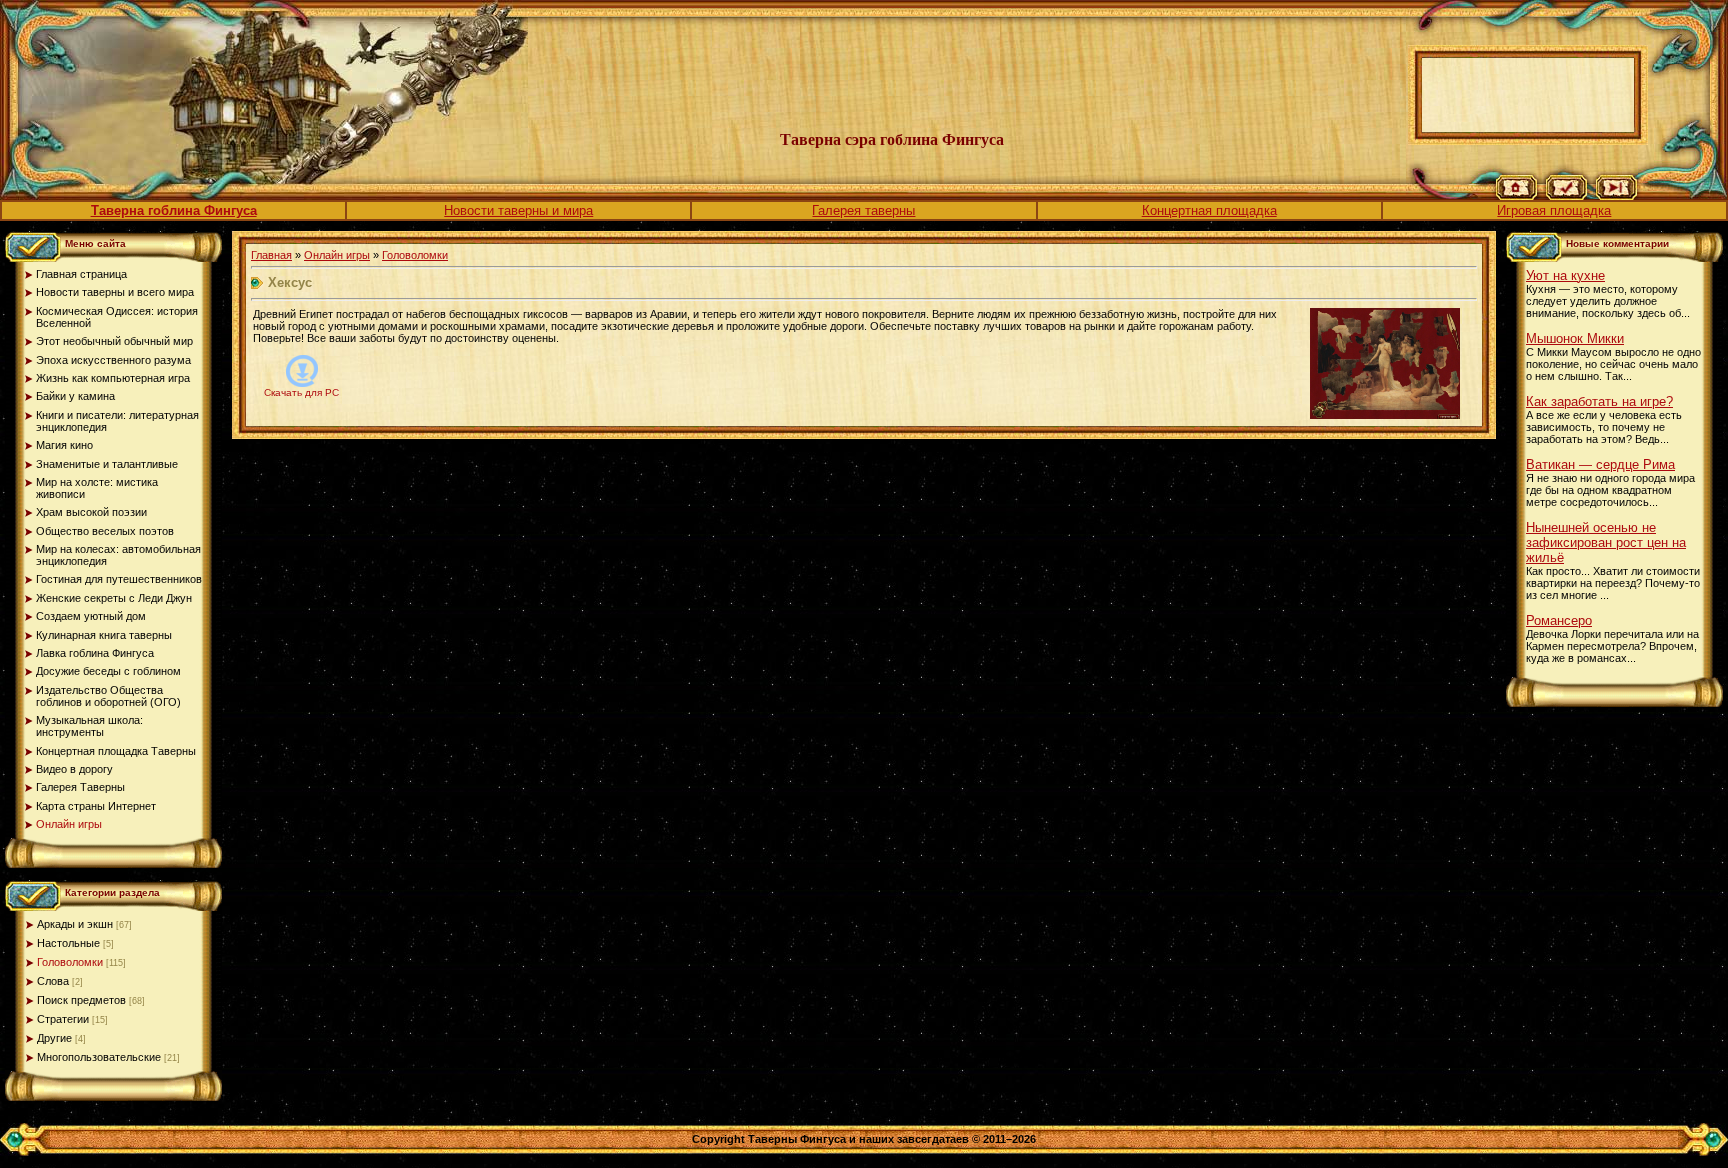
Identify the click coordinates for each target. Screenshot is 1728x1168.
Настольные (68, 943)
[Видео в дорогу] (1616, 196)
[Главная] (1516, 196)
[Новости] (1566, 196)
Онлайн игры (337, 255)
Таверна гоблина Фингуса (174, 210)
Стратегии (63, 1019)
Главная (271, 255)
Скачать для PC (301, 392)
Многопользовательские (99, 1057)
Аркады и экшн (75, 924)
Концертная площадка (1209, 210)
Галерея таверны (863, 210)
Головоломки (70, 962)
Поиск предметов (81, 1000)
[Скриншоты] (1385, 363)
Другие (54, 1038)
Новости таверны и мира (518, 210)
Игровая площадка (1554, 210)
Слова (53, 981)
